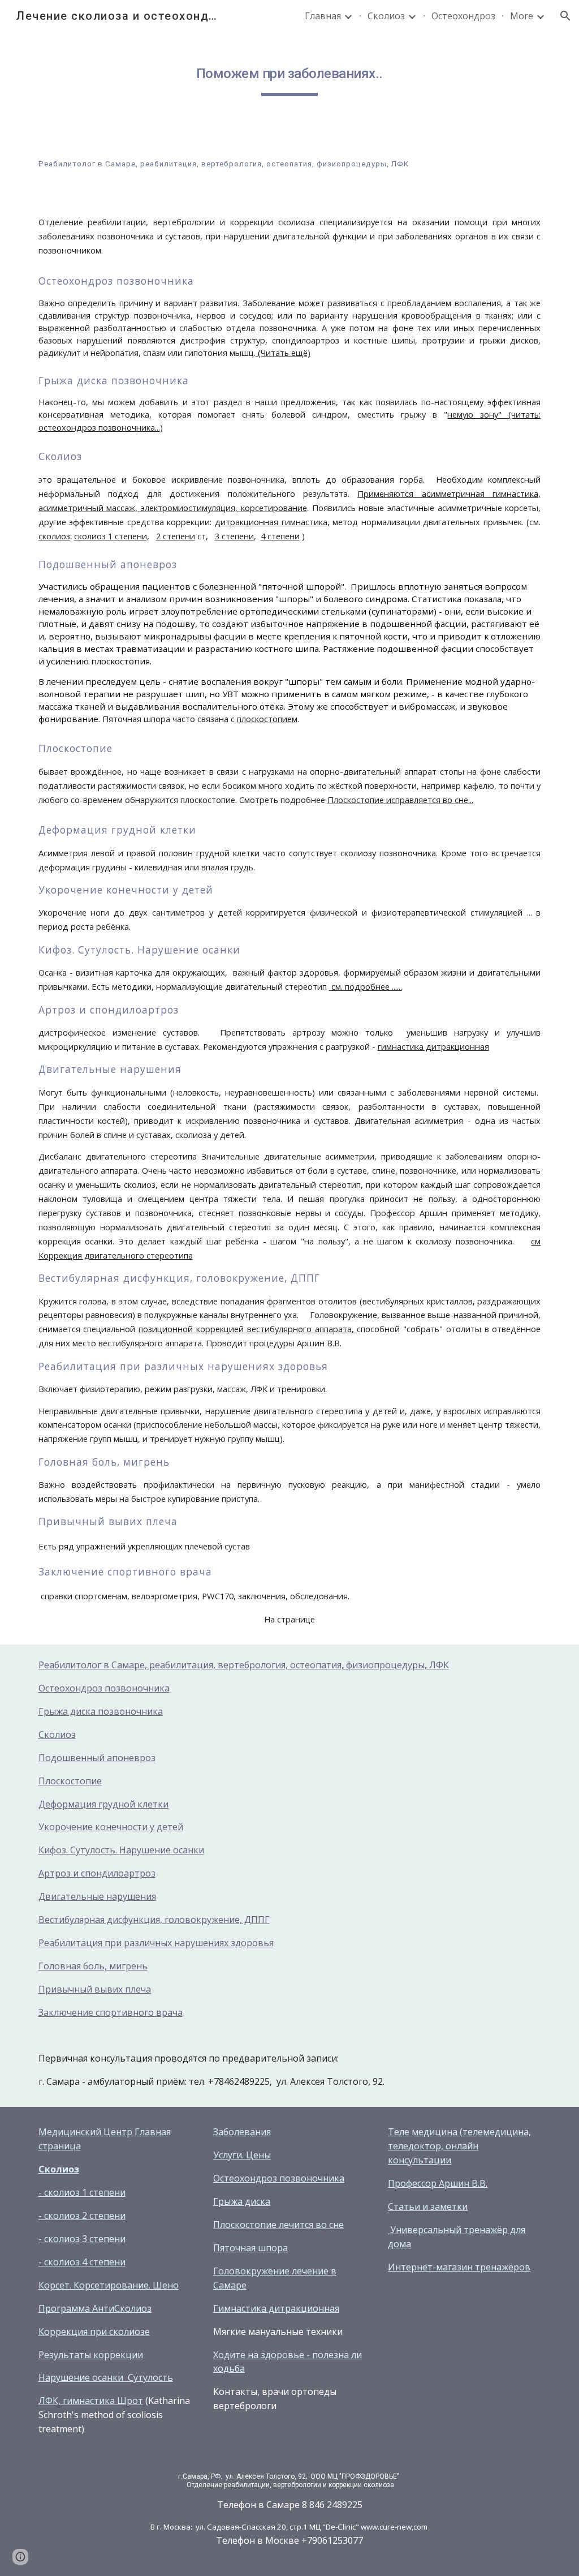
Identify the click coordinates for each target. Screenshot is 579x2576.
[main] (289, 74)
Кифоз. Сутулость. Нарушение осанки (121, 1850)
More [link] (522, 16)
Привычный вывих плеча (95, 1989)
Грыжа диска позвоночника (101, 1711)
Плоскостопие (70, 1781)
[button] (565, 16)
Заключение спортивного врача (111, 2012)
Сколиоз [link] (386, 16)
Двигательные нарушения (97, 1896)
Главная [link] (323, 16)
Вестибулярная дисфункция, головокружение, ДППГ (154, 1920)
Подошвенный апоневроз (97, 1758)
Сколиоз (57, 1734)
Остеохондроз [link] (463, 16)
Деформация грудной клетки (103, 1804)
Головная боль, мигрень (93, 1966)
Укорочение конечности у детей (111, 1827)
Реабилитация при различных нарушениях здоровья (156, 1943)
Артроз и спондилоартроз (97, 1873)
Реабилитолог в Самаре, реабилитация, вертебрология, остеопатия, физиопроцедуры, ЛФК (244, 1665)
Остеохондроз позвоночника (104, 1688)
